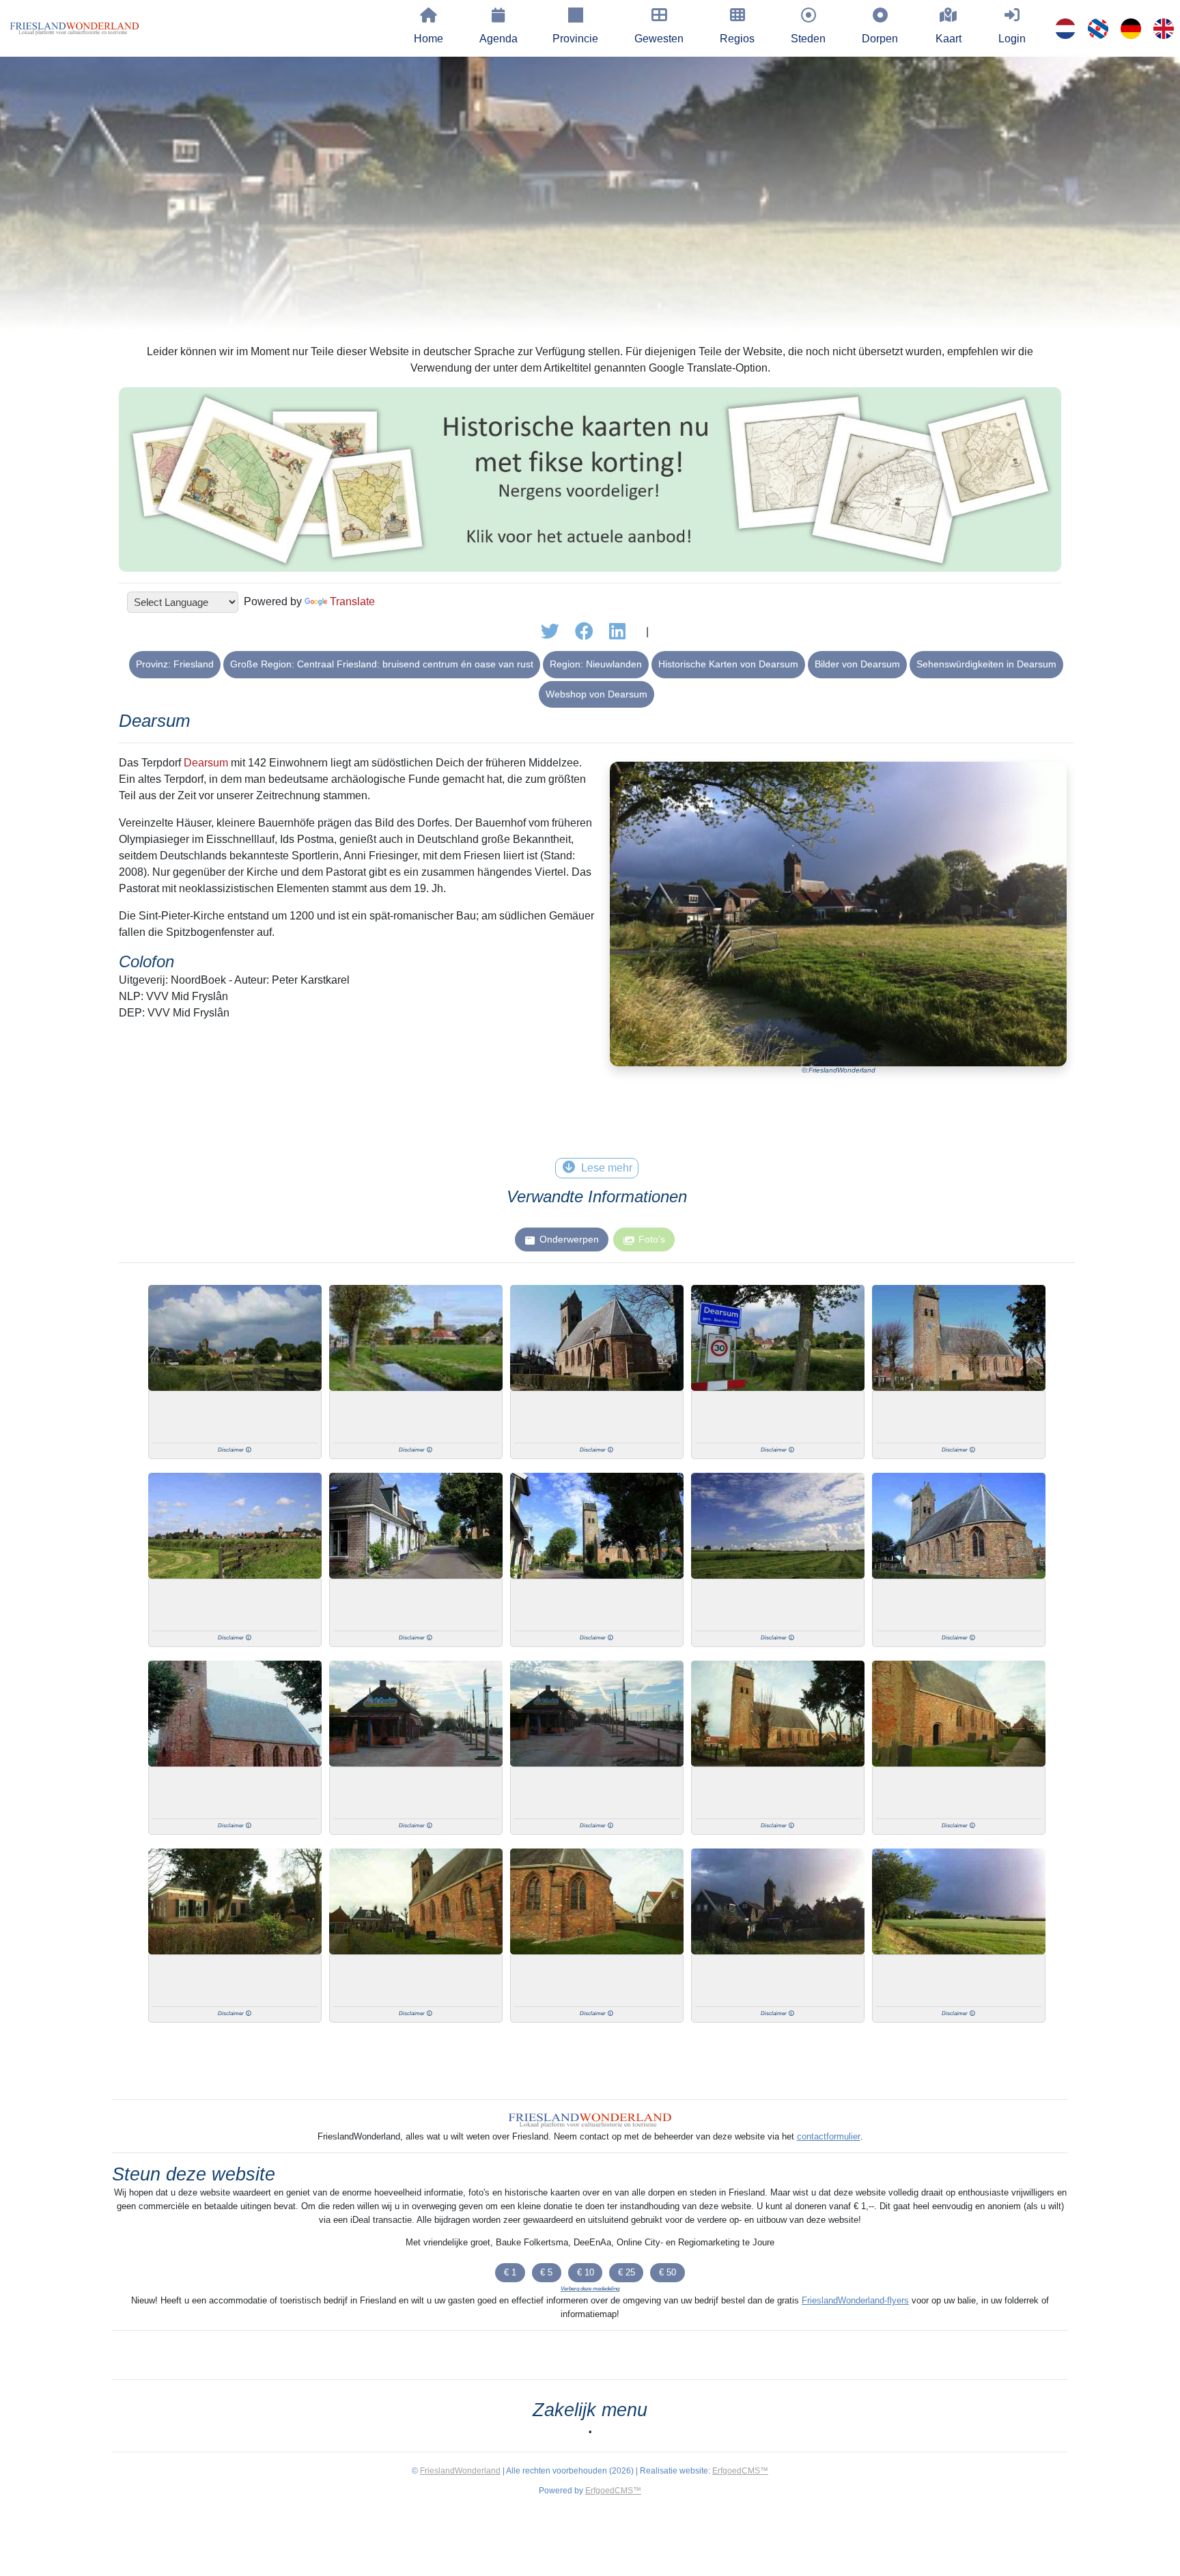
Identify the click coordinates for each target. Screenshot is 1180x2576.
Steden (808, 39)
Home (429, 39)
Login (1012, 39)
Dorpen (880, 39)
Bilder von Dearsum (857, 664)
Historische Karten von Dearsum (728, 664)
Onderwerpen (569, 1239)
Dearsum (206, 763)
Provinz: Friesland (175, 664)
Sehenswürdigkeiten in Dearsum (986, 664)
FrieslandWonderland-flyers (855, 2300)
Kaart (949, 39)
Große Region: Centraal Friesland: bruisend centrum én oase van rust (382, 664)
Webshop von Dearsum (596, 694)
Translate (352, 601)
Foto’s (652, 1239)
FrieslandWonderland (460, 2471)
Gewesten (659, 39)
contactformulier (829, 2136)
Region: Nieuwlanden (596, 664)
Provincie (575, 39)
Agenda (498, 39)
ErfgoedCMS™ (740, 2471)
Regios (737, 39)
